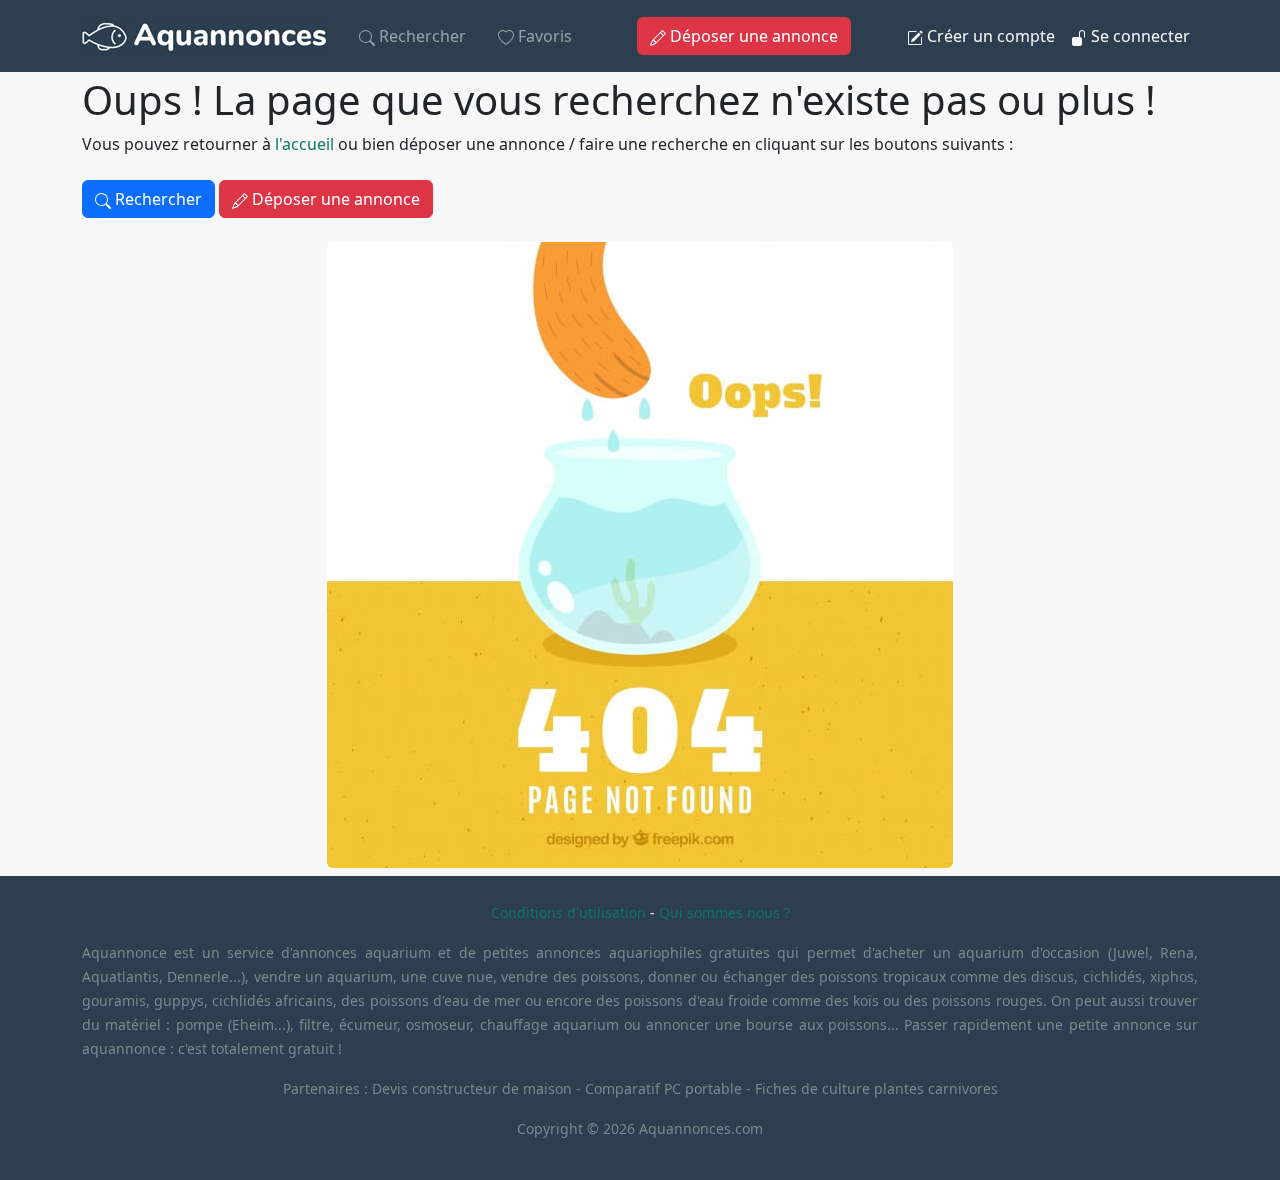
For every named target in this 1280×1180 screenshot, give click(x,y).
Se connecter (1138, 36)
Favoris (543, 36)
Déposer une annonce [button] (752, 36)
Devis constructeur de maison (474, 1088)
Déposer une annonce (334, 199)
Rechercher (420, 36)
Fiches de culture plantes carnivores (876, 1088)
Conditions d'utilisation (568, 912)
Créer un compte (989, 36)
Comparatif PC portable (663, 1088)
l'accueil (304, 144)
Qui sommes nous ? (724, 912)
